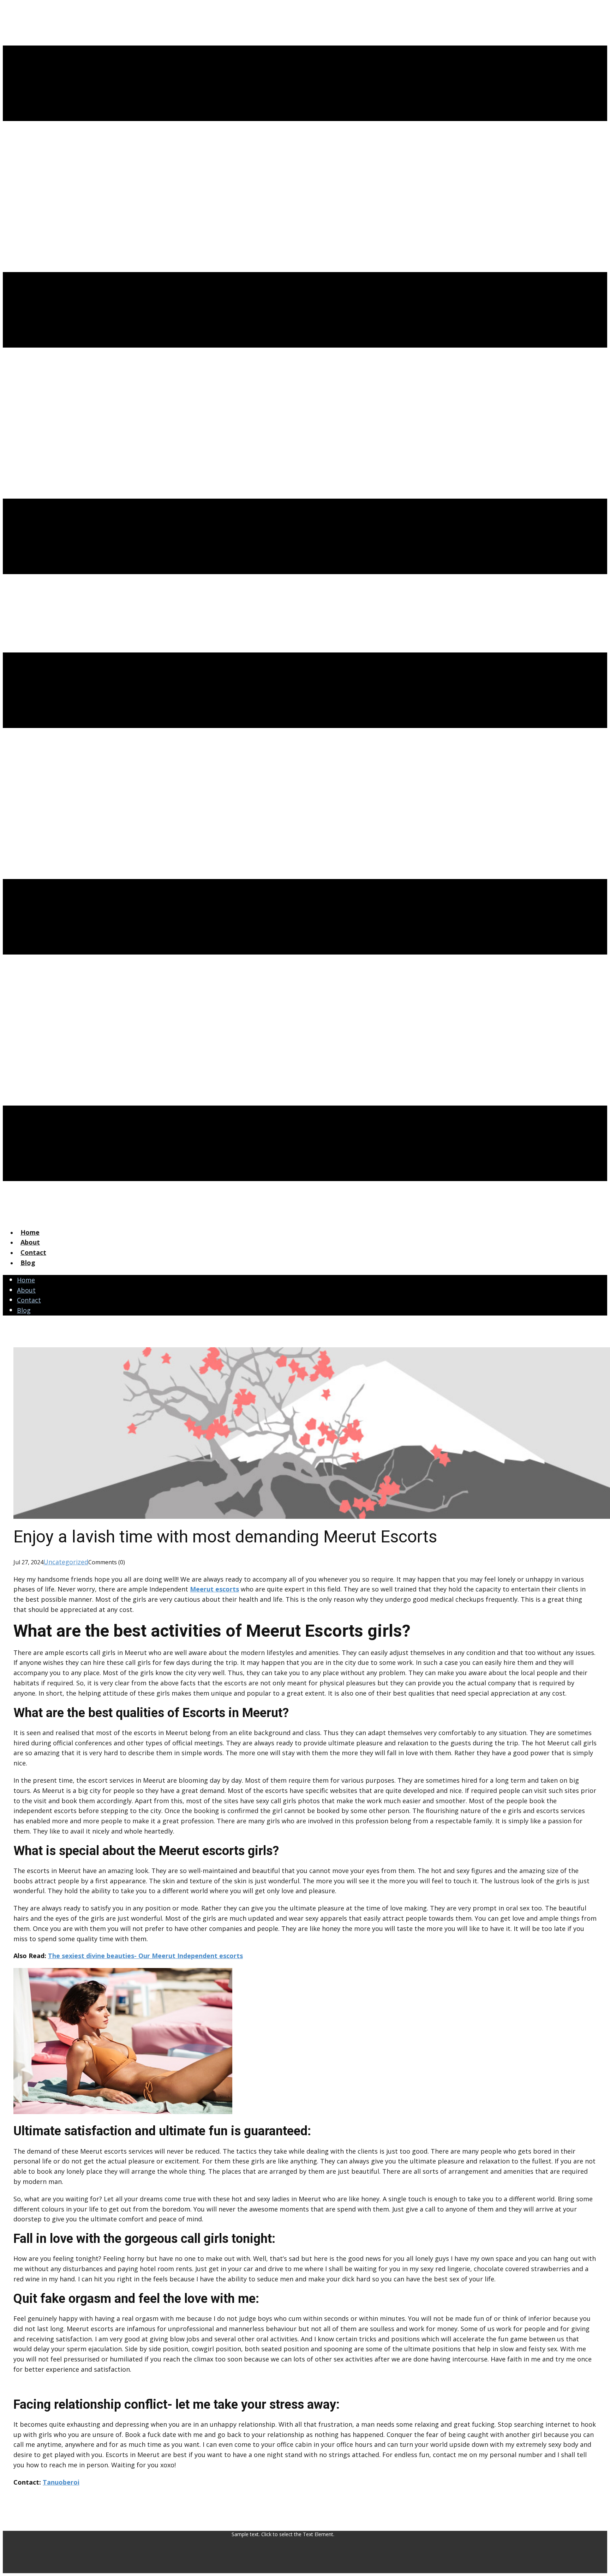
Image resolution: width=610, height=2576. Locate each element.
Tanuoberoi (61, 2482)
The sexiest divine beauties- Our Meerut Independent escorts (145, 1956)
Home (30, 1232)
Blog (28, 1263)
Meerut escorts (214, 1589)
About (30, 1242)
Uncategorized (66, 1562)
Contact (33, 1252)
